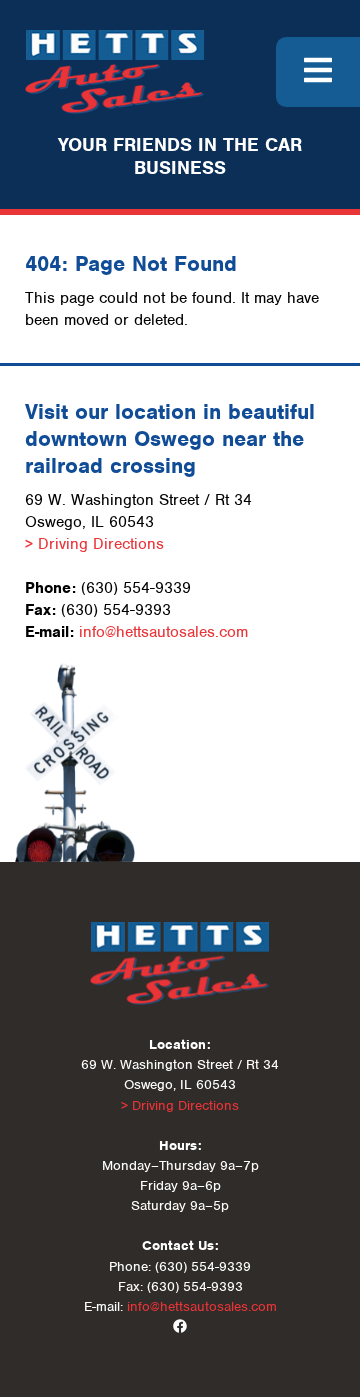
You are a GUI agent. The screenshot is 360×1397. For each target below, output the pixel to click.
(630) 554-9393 (116, 610)
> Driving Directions (94, 544)
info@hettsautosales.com (163, 632)
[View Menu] (318, 72)
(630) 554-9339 (136, 588)
